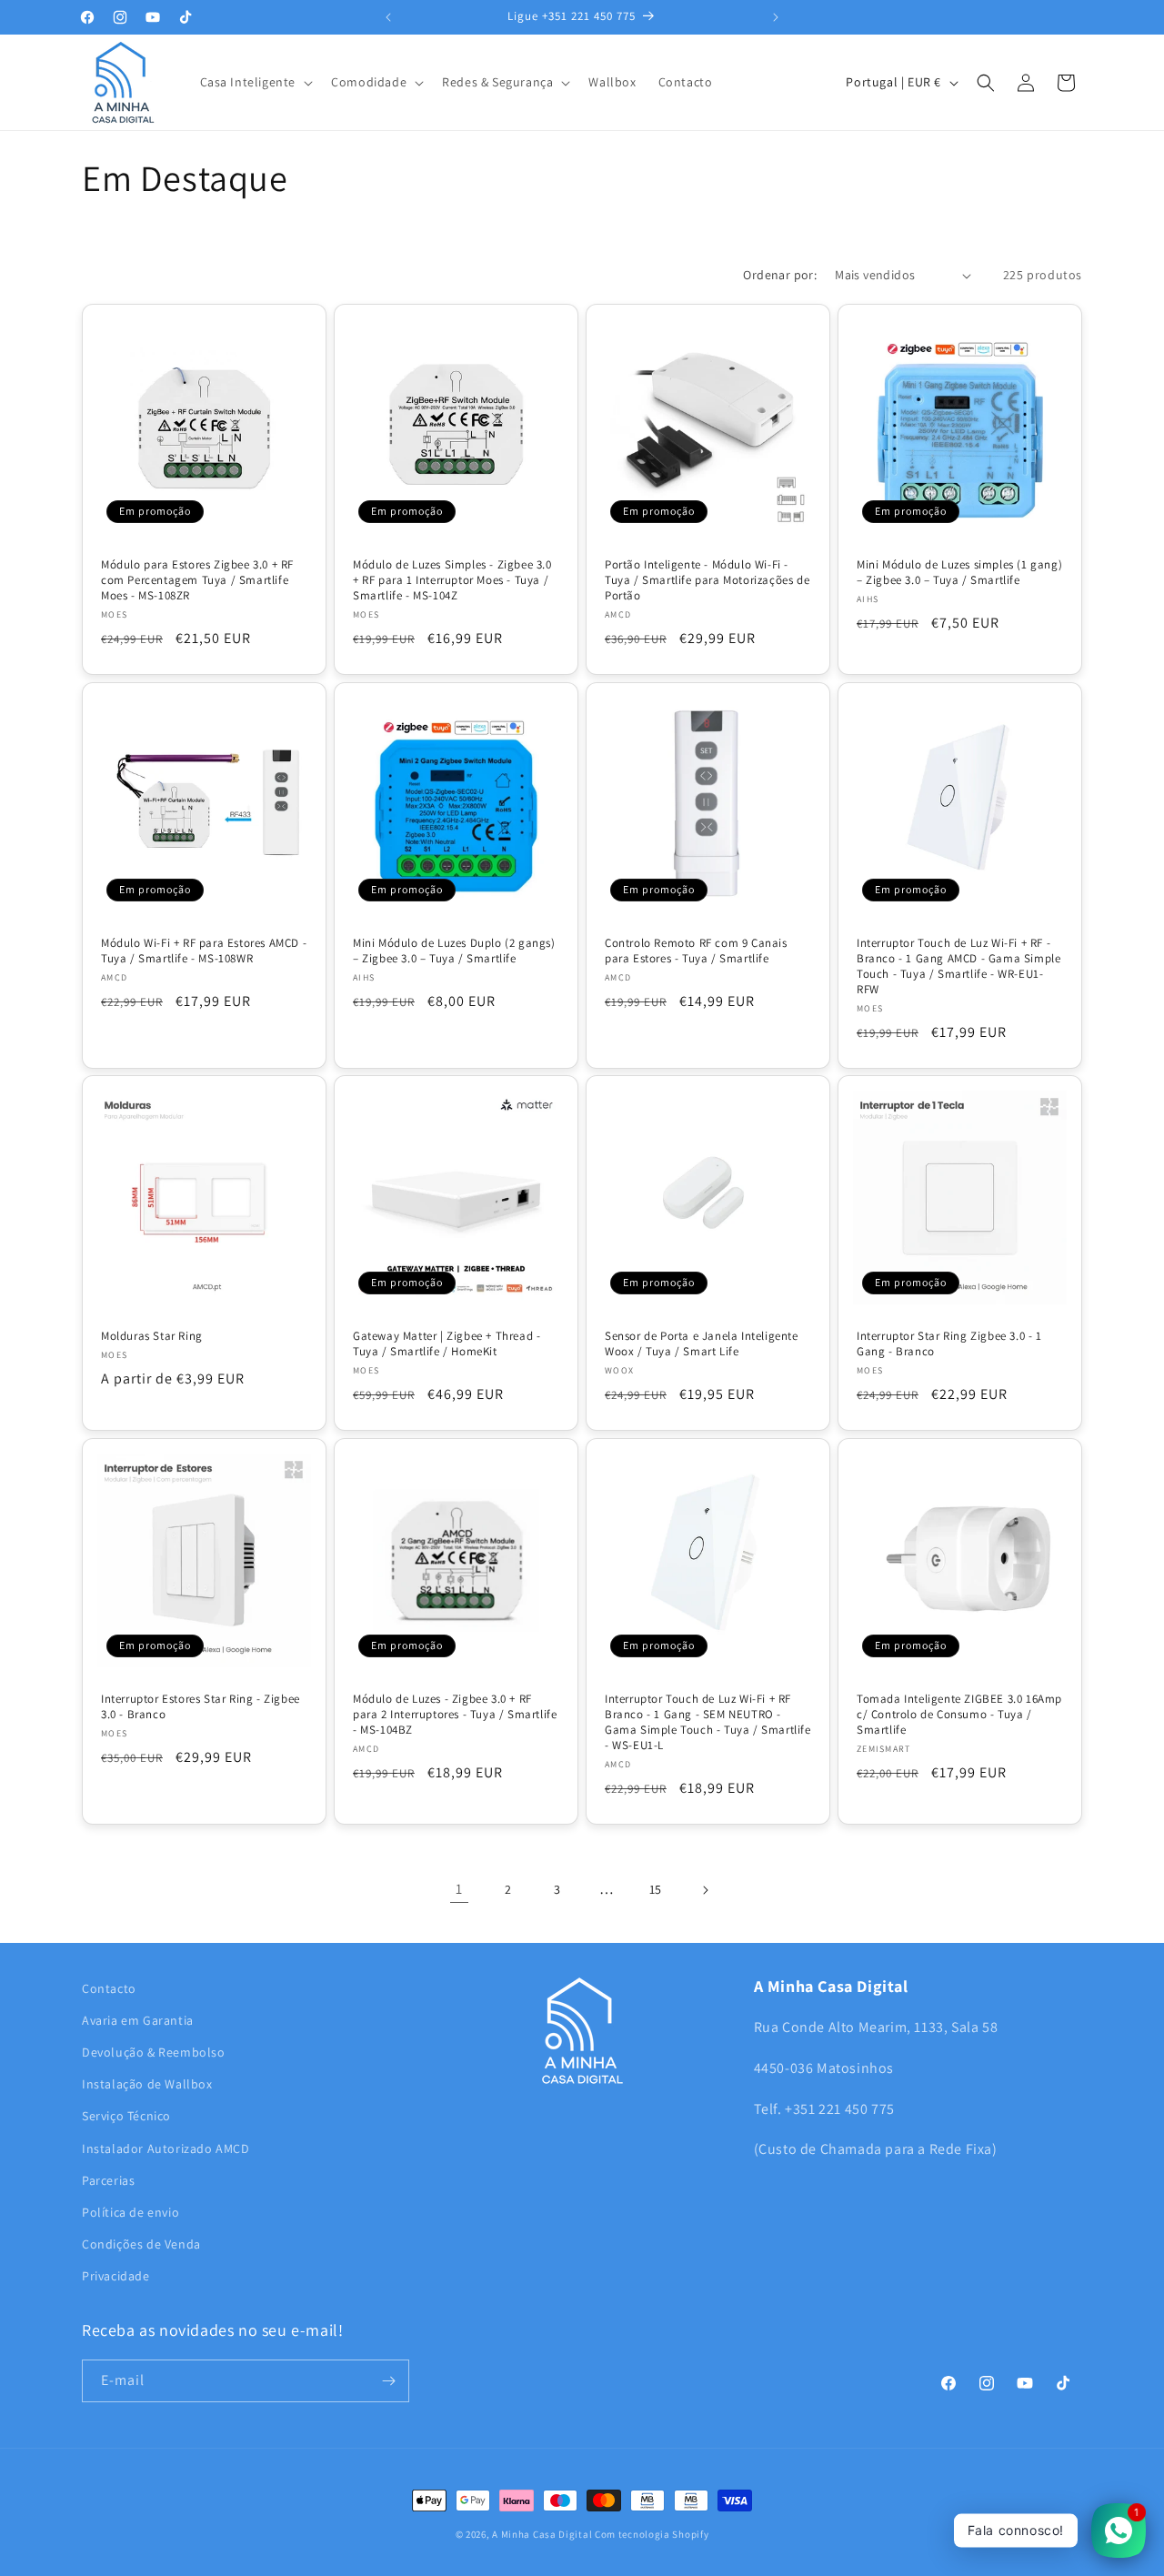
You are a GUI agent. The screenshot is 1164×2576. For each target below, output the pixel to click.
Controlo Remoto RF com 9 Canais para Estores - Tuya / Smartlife (696, 951)
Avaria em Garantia (138, 2020)
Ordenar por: (780, 275)
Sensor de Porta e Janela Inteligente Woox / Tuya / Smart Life (702, 1344)
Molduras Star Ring (152, 1336)
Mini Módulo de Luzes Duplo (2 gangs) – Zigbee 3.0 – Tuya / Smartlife (454, 951)
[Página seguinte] (705, 1890)
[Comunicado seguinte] (776, 17)
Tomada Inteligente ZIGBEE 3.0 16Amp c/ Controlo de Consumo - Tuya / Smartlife (959, 1715)
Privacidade (116, 2276)
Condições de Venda (141, 2244)
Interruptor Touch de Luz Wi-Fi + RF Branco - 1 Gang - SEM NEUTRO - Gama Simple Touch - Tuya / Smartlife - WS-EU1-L (708, 1722)
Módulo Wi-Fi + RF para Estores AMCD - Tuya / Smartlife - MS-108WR (204, 951)
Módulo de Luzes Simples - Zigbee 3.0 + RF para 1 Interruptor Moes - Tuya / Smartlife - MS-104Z (452, 580)
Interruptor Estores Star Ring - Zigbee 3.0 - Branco (201, 1707)
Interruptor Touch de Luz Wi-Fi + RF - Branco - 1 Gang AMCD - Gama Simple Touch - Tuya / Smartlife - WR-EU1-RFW (958, 966)
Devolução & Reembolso (154, 2052)
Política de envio (130, 2212)
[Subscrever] (388, 2381)
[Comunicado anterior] (388, 17)
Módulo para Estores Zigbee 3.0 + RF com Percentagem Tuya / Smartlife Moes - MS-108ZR (197, 580)
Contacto (109, 1988)
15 (656, 1889)
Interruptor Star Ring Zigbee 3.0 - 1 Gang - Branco (949, 1344)
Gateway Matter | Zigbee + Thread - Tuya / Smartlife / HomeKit (447, 1344)
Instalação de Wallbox (147, 2084)
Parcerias (108, 2180)
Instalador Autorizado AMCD (166, 2148)
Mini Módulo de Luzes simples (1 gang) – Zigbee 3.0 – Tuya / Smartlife (959, 573)
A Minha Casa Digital (542, 2534)
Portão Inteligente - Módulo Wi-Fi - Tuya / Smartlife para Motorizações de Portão (707, 580)
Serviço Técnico (126, 2116)
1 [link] (459, 1889)
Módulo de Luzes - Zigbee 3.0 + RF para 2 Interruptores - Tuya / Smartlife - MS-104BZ (455, 1715)
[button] (255, 82)
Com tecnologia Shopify (652, 2534)
